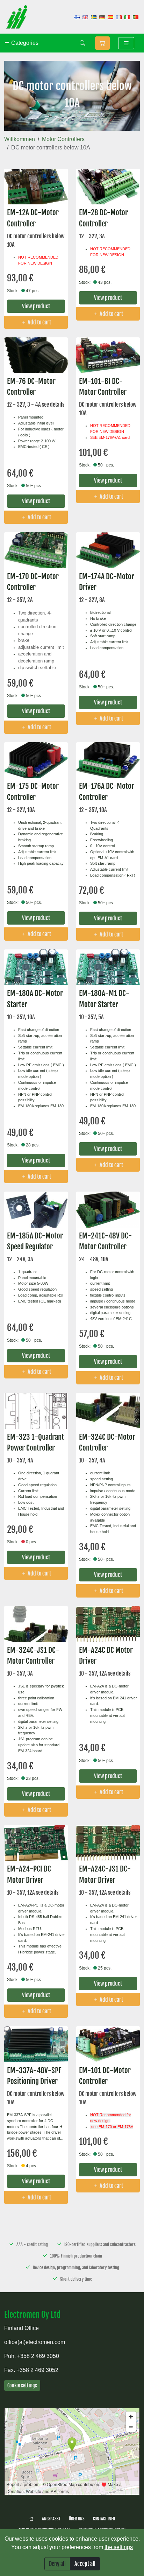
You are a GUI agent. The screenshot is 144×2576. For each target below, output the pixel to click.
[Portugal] (136, 17)
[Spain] (110, 17)
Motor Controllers (63, 139)
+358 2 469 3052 (37, 2370)
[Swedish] (94, 17)
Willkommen (20, 139)
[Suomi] (77, 17)
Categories (24, 43)
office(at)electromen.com (35, 2342)
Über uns (77, 2519)
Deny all (57, 2564)
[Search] (82, 43)
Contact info (104, 2519)
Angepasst (51, 2519)
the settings (119, 2547)
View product (36, 306)
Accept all (85, 2564)
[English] (85, 17)
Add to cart (39, 322)
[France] (119, 17)
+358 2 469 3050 (38, 2356)
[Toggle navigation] (126, 43)
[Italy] (127, 17)
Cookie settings (22, 2385)
